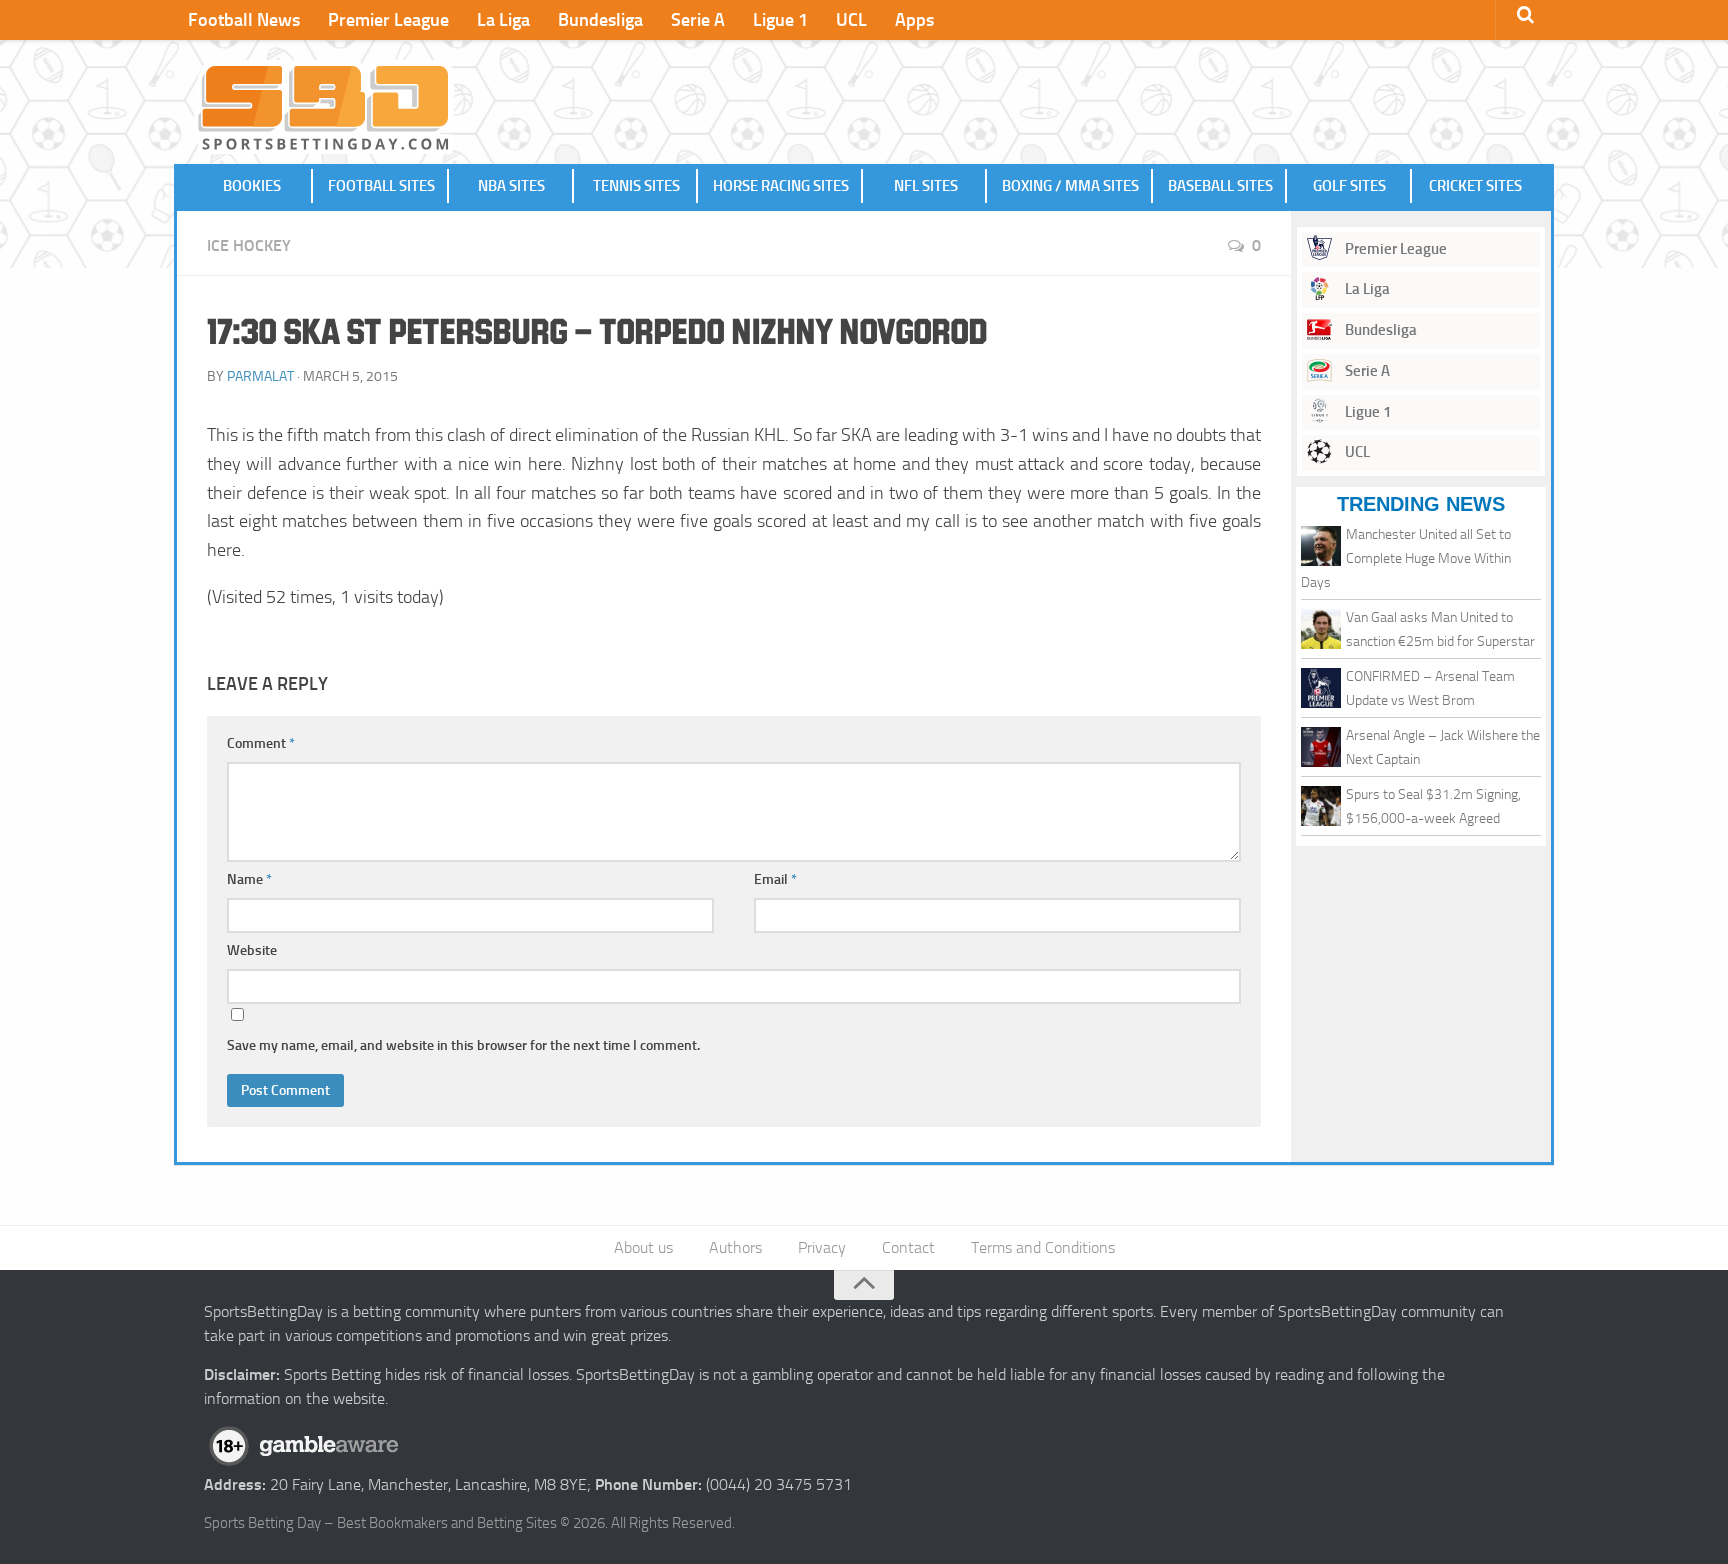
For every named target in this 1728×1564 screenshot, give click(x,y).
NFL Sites (926, 186)
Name (249, 879)
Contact (908, 1247)
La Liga (503, 20)
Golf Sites (1349, 186)
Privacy (822, 1247)
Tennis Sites (636, 186)
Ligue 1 (780, 20)
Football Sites (381, 186)
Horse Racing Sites (781, 186)
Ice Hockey (249, 245)
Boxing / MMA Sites (1070, 186)
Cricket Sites (1475, 186)
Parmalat (260, 376)
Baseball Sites (1220, 186)
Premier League (388, 20)
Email (775, 879)
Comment (261, 743)
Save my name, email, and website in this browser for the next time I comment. (463, 1045)
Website (252, 950)
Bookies (252, 186)
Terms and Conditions (1043, 1247)
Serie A (698, 20)
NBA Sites (511, 186)
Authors (735, 1247)
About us (643, 1247)
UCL (851, 20)
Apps (914, 20)
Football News (244, 20)
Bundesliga (600, 20)
